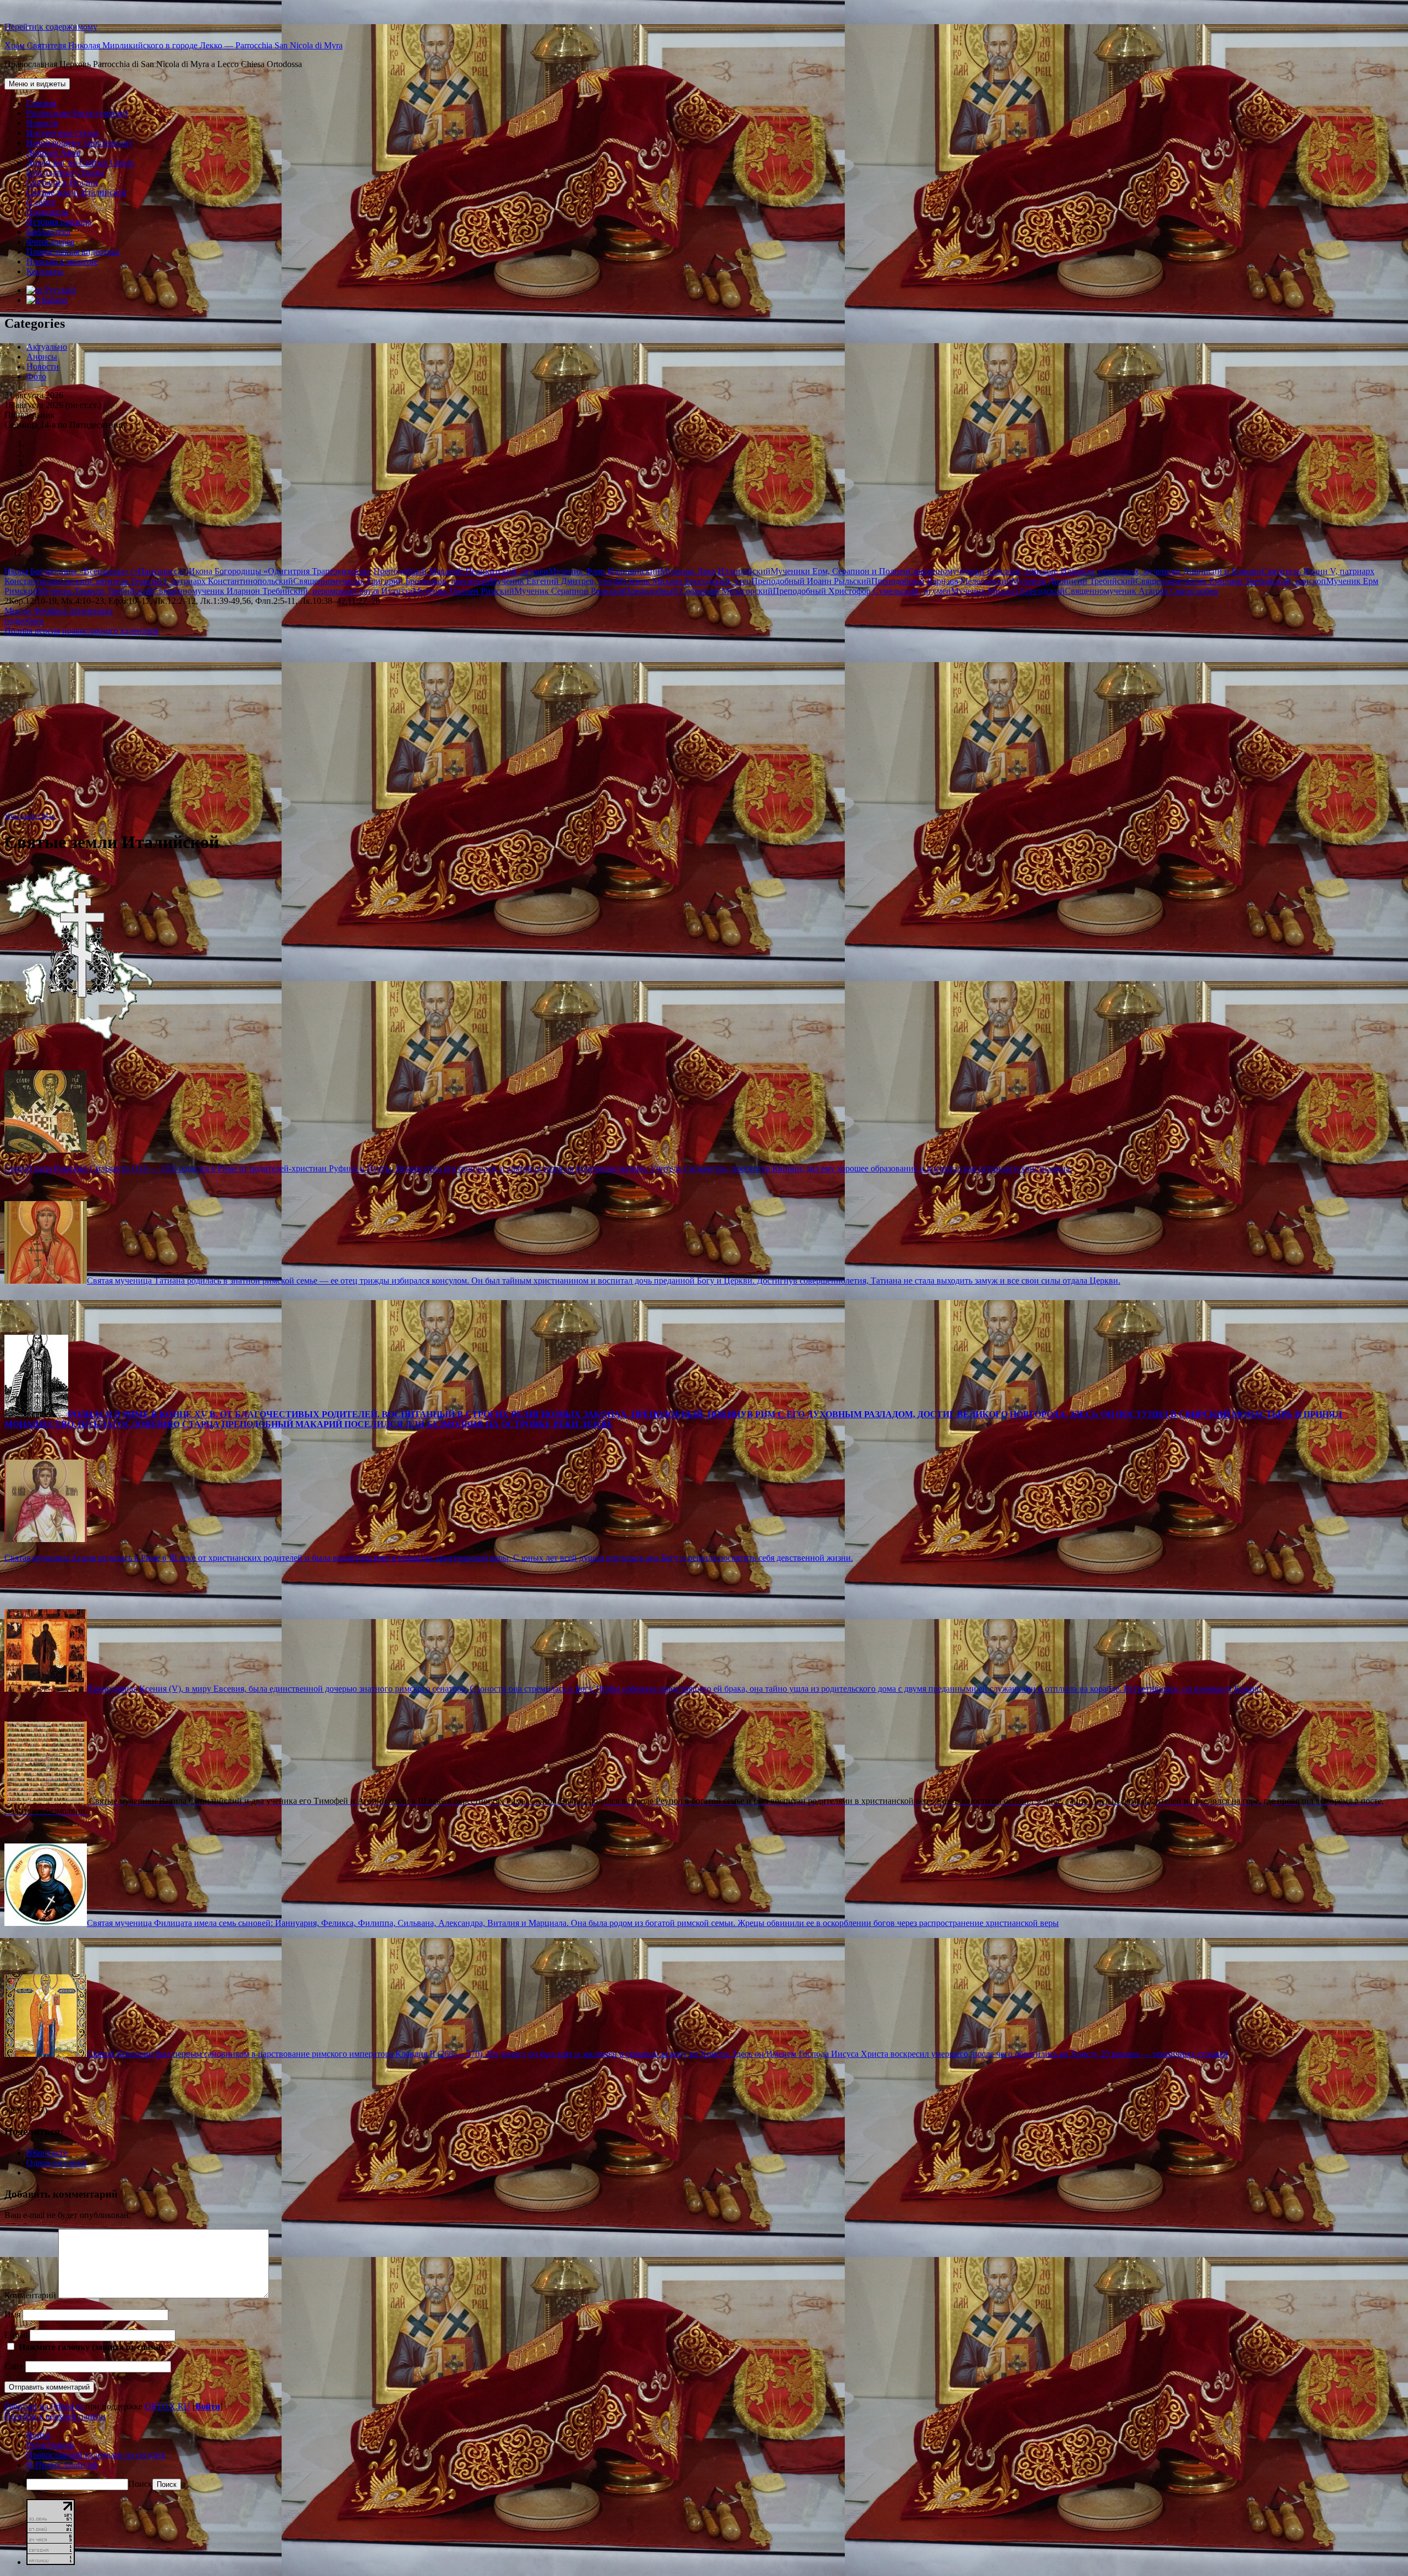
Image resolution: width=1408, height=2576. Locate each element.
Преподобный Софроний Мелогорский (698, 591)
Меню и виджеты (37, 84)
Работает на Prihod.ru (44, 2406)
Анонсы (42, 357)
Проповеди (48, 212)
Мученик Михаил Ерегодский (1008, 591)
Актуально (47, 347)
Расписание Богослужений (77, 113)
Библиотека (48, 232)
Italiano (54, 300)
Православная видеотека (73, 252)
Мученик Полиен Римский (463, 591)
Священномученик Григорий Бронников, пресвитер (391, 581)
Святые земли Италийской (76, 192)
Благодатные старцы (65, 172)
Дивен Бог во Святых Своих (80, 163)
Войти (208, 2406)
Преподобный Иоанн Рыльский (811, 581)
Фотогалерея (50, 242)
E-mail (16, 2335)
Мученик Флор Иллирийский (604, 571)
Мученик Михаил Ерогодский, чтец (683, 581)
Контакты (45, 271)
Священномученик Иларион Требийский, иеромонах (253, 591)
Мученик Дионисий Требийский (1073, 581)
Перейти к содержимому (51, 27)
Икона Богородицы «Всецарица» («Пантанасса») (97, 571)
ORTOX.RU (167, 2406)
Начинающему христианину (80, 143)
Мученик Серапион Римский (569, 591)
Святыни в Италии (62, 182)
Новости (43, 123)
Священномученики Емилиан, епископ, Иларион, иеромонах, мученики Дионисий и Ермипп (1085, 571)
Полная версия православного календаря (81, 631)
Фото (36, 376)
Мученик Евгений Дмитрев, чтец (552, 581)
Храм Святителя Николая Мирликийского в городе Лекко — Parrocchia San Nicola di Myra (174, 45)
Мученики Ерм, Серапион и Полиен (839, 571)
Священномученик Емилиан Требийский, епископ (1231, 581)
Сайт (14, 2366)
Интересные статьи (63, 133)
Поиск (140, 2484)
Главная (41, 103)
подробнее (24, 621)
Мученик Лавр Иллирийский (715, 571)
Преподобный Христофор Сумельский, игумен (862, 591)
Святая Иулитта (383, 591)
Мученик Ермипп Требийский (95, 591)
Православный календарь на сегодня (96, 2455)
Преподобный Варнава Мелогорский (941, 581)
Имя (12, 2314)
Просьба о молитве (62, 262)
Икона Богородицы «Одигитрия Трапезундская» (280, 571)
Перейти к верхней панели (55, 2416)
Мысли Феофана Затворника (59, 611)
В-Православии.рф (62, 2465)
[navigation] (704, 2460)
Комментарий (30, 2295)
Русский (59, 290)
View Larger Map (30, 816)
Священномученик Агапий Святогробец (1142, 591)
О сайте (41, 202)
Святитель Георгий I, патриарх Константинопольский (191, 581)
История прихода (59, 222)
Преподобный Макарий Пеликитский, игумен (461, 571)
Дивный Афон (54, 153)
